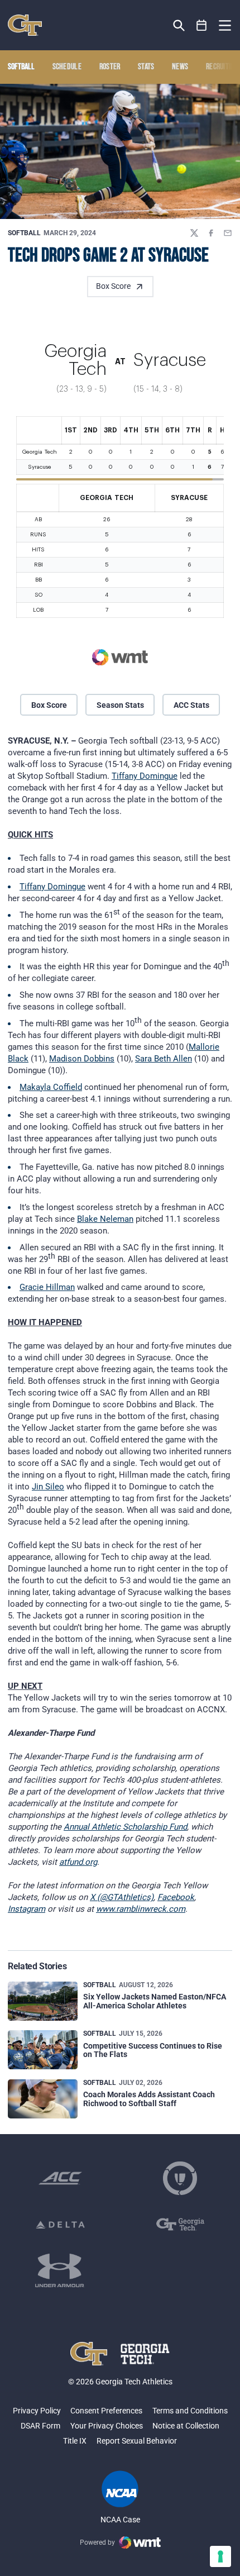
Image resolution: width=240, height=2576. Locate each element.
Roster (110, 67)
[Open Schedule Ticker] (202, 25)
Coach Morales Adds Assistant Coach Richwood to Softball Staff (149, 2099)
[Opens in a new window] (60, 2178)
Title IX (75, 2441)
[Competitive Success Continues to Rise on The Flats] (43, 2050)
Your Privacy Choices (107, 2426)
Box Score (113, 286)
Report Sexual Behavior (137, 2441)
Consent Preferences (106, 2411)
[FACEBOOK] (211, 233)
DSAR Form (40, 2426)
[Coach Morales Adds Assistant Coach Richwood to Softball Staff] (43, 2099)
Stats (146, 67)
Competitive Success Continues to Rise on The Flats (153, 2050)
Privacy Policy (37, 2411)
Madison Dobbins (82, 1059)
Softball (24, 233)
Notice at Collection (186, 2426)
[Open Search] (179, 25)
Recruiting (222, 67)
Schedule (67, 67)
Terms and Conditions (190, 2411)
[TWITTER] (194, 233)
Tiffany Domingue (145, 776)
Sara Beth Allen (164, 1059)
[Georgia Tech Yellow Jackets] (25, 25)
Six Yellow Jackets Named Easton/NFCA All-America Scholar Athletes (155, 2001)
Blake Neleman (105, 1219)
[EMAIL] (228, 233)
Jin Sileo (48, 1487)
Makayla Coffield (51, 1087)
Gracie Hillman (47, 1287)
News (180, 67)
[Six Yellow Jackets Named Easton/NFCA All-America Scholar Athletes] (43, 2001)
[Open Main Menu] (225, 26)
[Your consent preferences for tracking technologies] (220, 2556)
